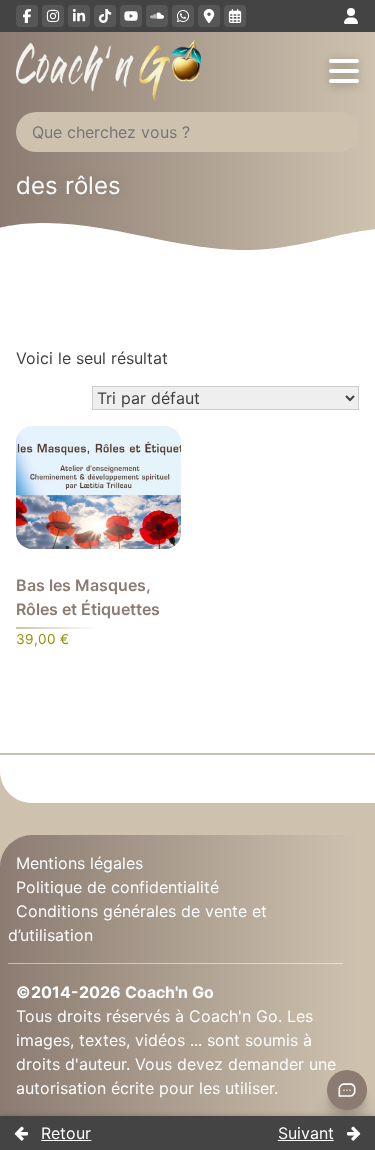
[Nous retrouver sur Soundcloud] (157, 16)
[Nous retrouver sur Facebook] (27, 16)
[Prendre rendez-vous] (235, 16)
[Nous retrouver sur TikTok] (105, 16)
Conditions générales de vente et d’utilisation (137, 923)
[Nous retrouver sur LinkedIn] (79, 16)
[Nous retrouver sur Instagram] (53, 16)
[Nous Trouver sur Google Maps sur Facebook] (209, 16)
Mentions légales (79, 863)
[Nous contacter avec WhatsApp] (183, 16)
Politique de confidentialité (117, 887)
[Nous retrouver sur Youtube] (131, 16)
